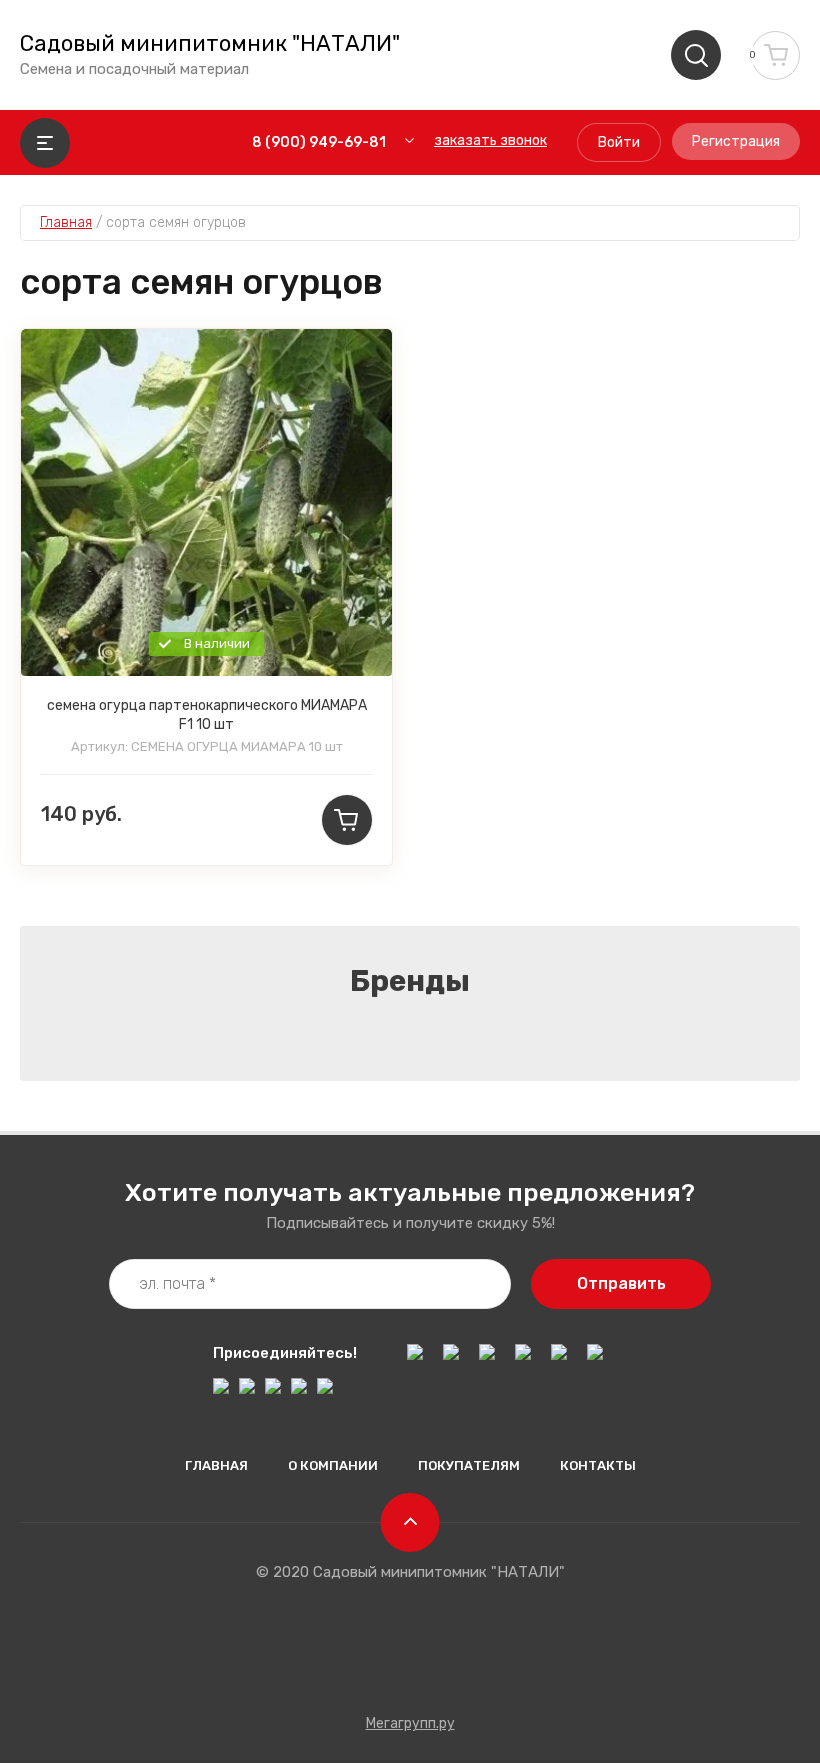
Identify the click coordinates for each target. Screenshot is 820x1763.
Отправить (621, 1283)
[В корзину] (347, 820)
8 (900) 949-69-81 (319, 142)
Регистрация (736, 141)
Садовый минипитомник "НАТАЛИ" (210, 44)
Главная (216, 1465)
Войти (619, 142)
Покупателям (469, 1465)
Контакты (598, 1465)
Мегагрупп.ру (410, 1723)
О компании (333, 1465)
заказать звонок (490, 140)
